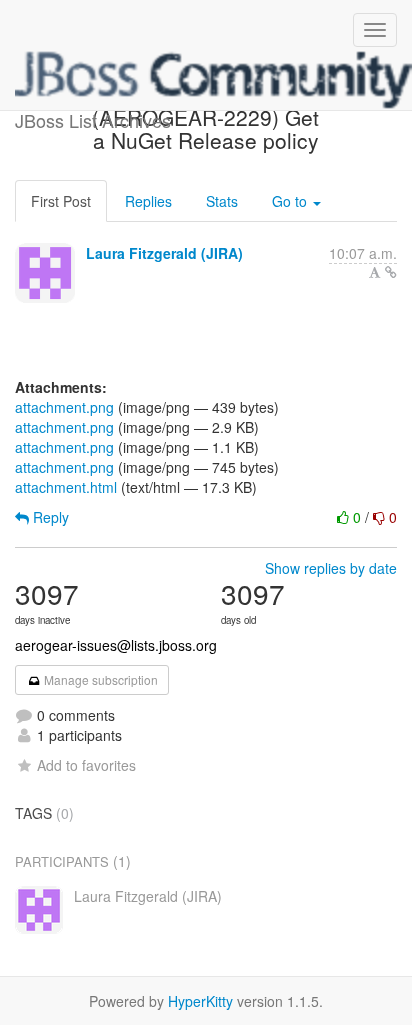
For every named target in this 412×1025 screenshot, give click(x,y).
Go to (291, 201)
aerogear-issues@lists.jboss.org (116, 645)
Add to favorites (86, 765)
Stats (222, 201)
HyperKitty (200, 1001)
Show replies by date (331, 568)
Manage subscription (99, 679)
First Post (61, 201)
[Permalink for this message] (391, 272)
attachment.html (66, 487)
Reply (49, 517)
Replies (148, 201)
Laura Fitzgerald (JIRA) (164, 253)
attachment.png (64, 407)
